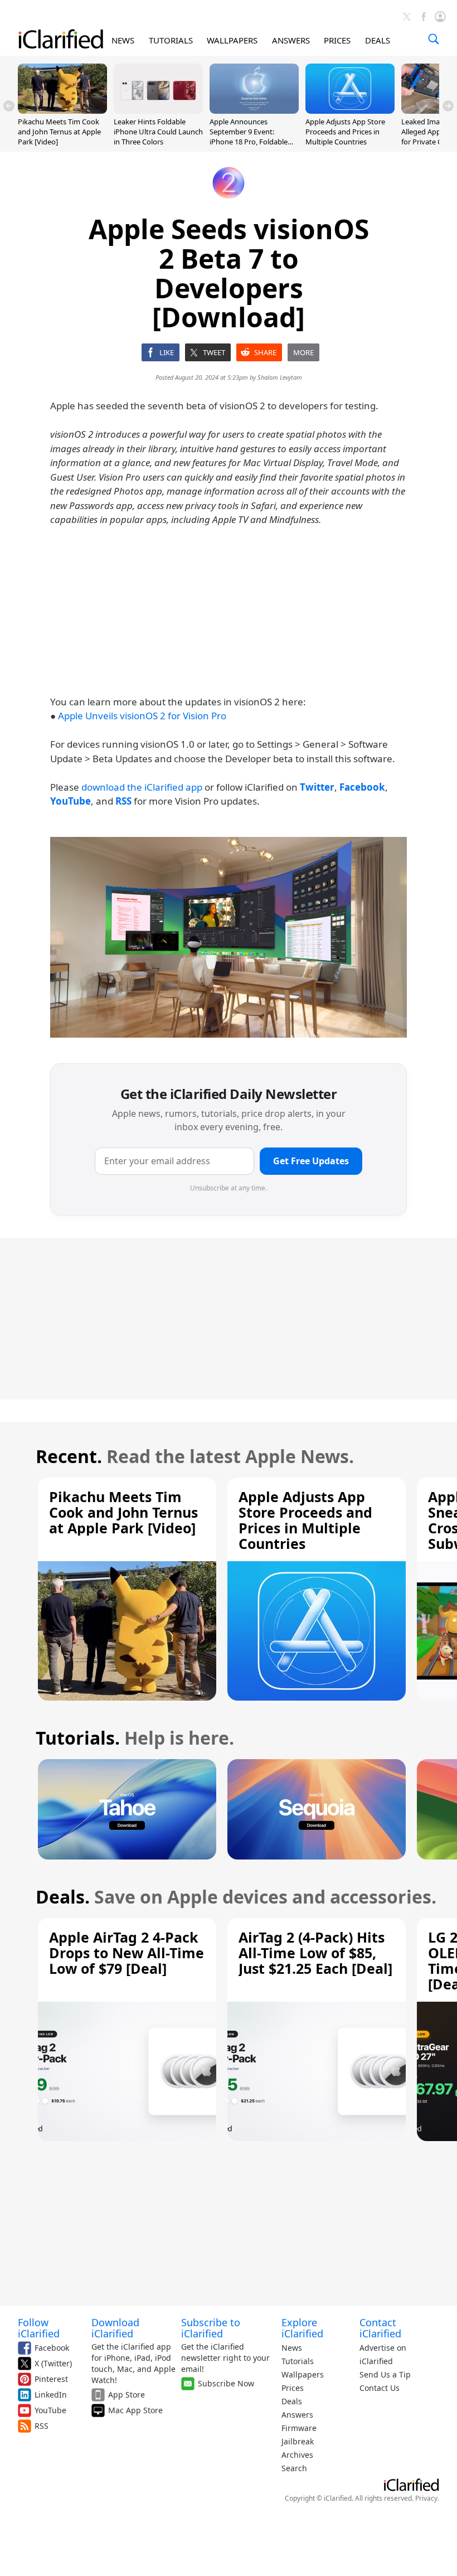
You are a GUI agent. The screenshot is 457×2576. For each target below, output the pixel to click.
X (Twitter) (53, 2363)
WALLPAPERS (232, 40)
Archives (297, 2455)
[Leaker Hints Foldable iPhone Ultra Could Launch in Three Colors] (158, 110)
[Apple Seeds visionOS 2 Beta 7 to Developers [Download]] (229, 937)
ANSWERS (291, 40)
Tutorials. (78, 1738)
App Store (127, 2395)
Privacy (426, 2498)
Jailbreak (298, 2441)
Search (294, 2468)
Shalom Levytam (280, 377)
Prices (293, 2388)
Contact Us (380, 2388)
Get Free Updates (311, 1161)
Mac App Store (135, 2410)
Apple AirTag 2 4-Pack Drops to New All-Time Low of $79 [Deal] (127, 1953)
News (292, 2348)
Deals (292, 2401)
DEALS (378, 40)
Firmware (299, 2428)
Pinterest (51, 2379)
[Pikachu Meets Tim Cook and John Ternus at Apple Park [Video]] (62, 110)
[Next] (448, 106)
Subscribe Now (226, 2383)
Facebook (52, 2348)
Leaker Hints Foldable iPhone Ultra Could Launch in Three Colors (158, 132)
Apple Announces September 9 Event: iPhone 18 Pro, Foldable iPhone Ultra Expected (249, 137)
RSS (42, 2426)
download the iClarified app (142, 787)
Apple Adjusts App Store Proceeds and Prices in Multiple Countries (345, 132)
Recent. (69, 1456)
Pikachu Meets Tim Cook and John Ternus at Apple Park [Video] (59, 132)
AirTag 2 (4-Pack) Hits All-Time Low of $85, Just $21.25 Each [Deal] (315, 1953)
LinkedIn (51, 2395)
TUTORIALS (171, 40)
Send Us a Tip (385, 2374)
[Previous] (9, 106)
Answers (297, 2415)
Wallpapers (303, 2374)
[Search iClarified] (434, 39)
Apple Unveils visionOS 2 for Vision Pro (142, 716)
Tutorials (298, 2361)
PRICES (337, 40)
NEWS (123, 40)
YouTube (50, 2410)
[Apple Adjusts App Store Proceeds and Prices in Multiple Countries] (350, 110)
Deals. (63, 1897)
